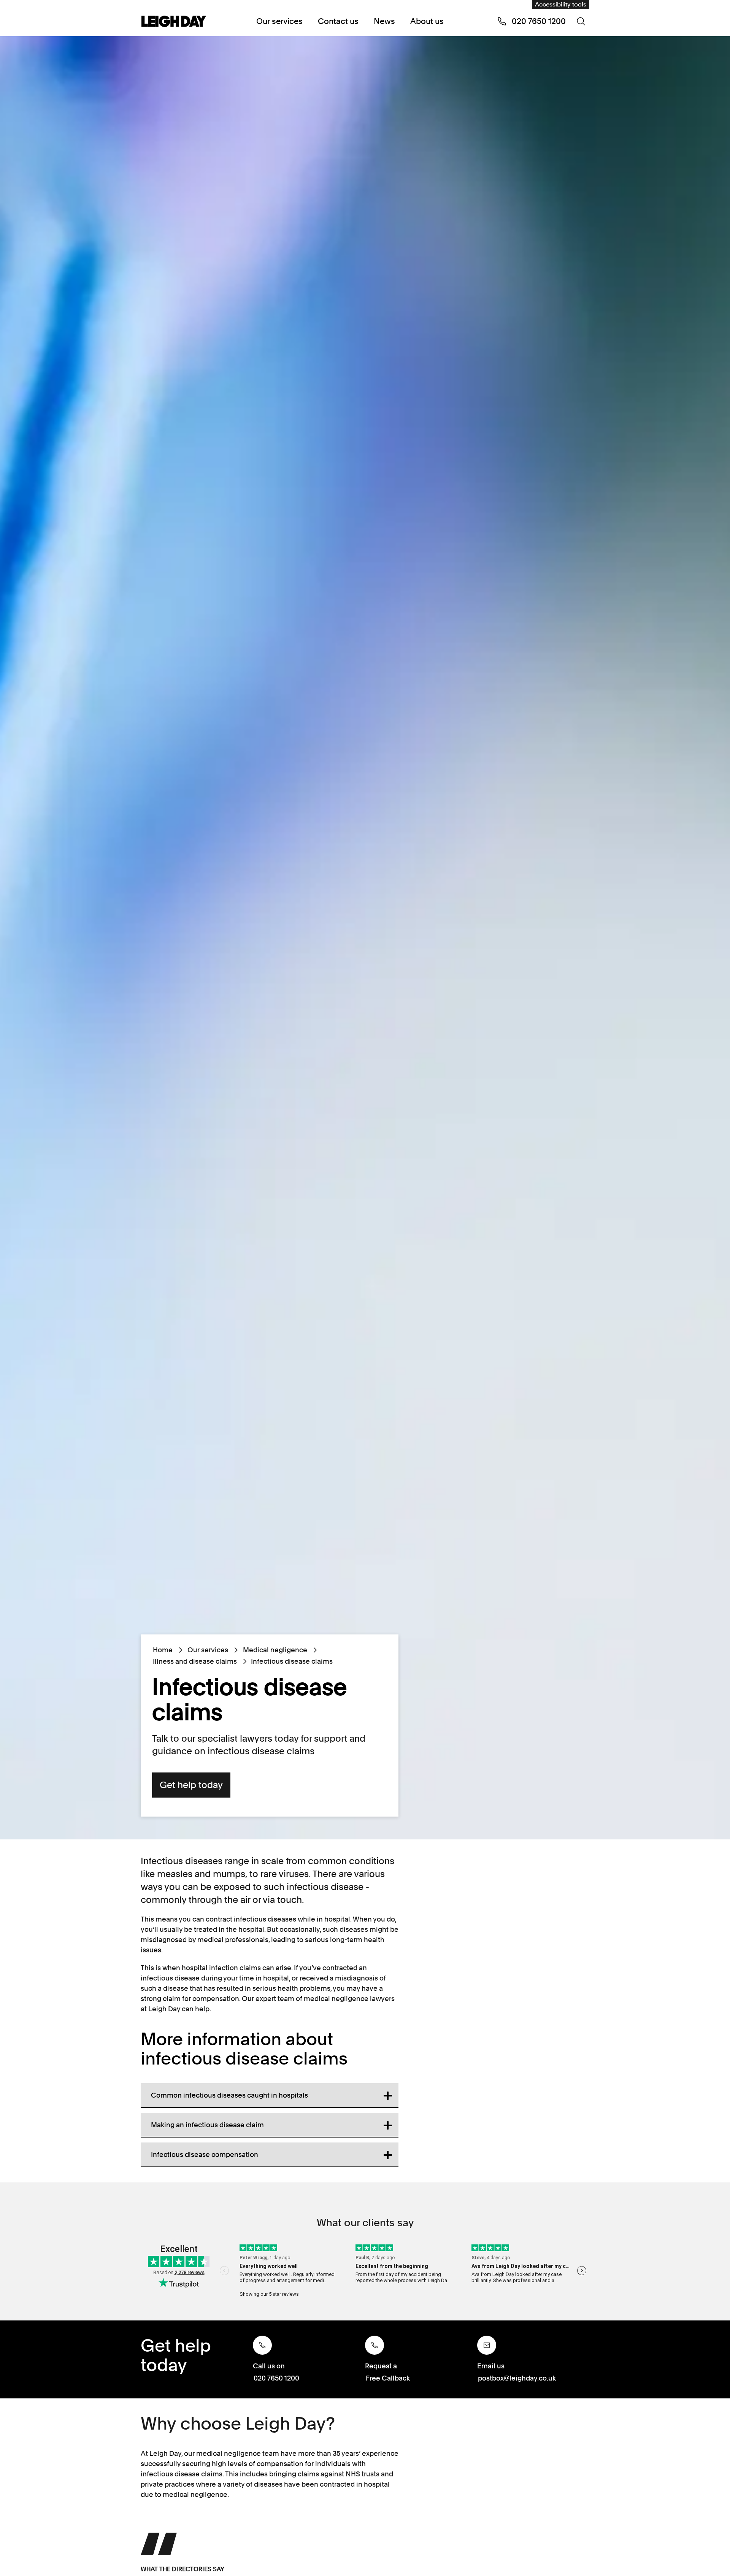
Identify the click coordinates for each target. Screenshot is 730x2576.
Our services (279, 21)
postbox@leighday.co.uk (517, 2378)
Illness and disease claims (195, 1661)
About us (427, 21)
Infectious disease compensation (205, 2154)
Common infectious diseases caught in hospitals (229, 2095)
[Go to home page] (174, 22)
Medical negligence (275, 1650)
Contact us (338, 21)
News (384, 21)
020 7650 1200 (276, 2378)
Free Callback (388, 2378)
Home (163, 1650)
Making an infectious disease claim (207, 2125)
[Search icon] (581, 21)
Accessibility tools (561, 4)
